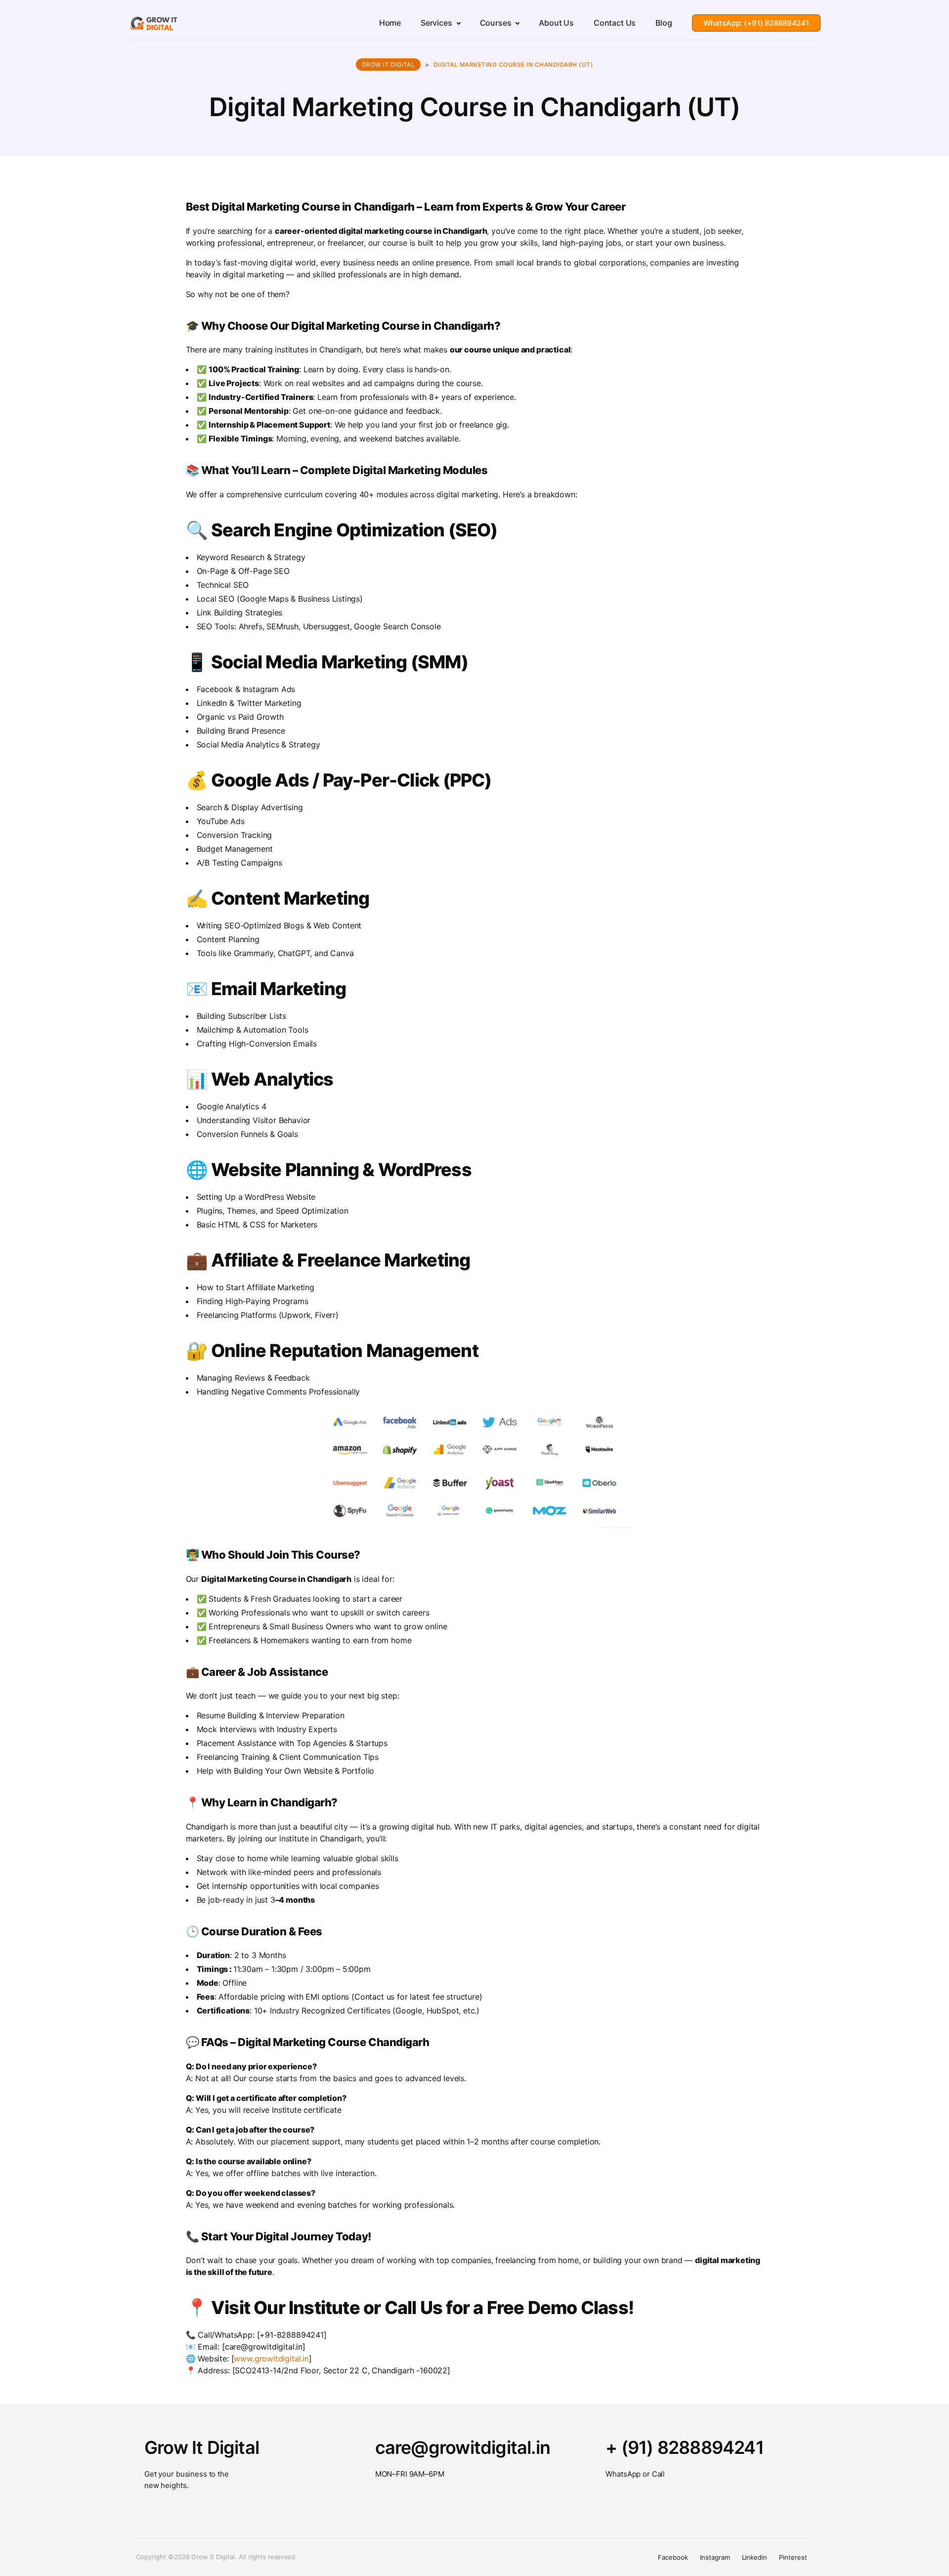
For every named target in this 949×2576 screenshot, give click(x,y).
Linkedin (755, 2557)
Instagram (715, 2557)
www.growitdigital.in (271, 2358)
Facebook (673, 2557)
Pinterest (793, 2557)
